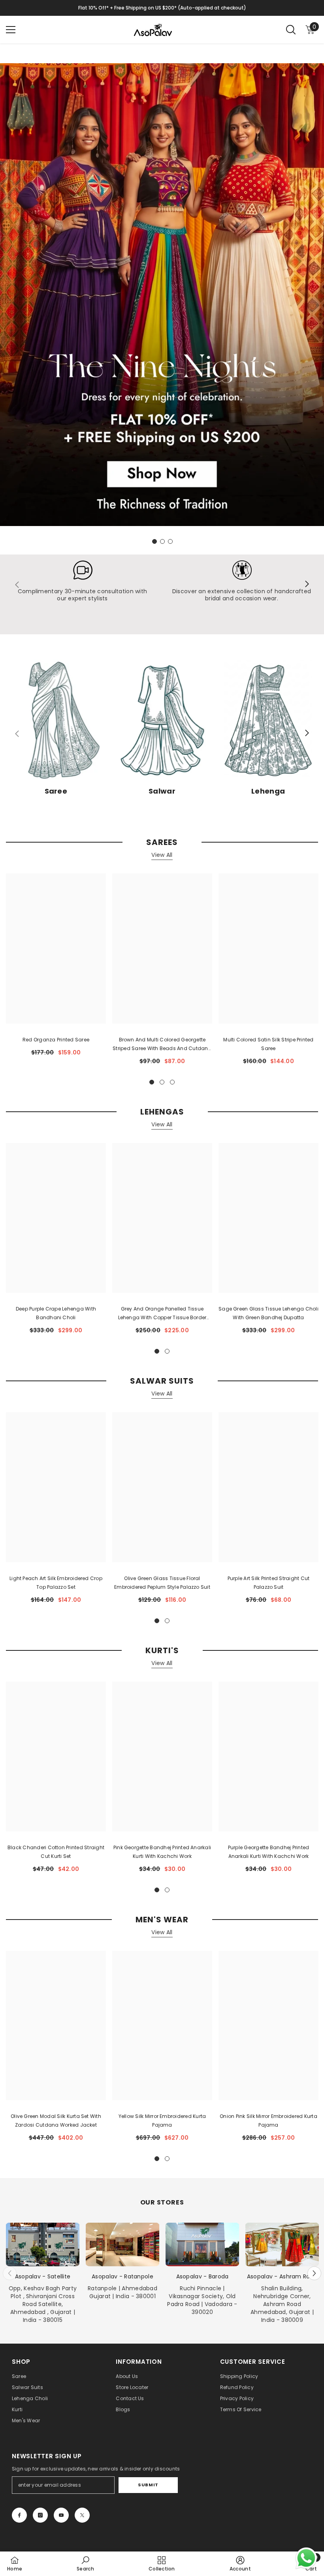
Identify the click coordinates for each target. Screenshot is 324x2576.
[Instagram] (40, 2515)
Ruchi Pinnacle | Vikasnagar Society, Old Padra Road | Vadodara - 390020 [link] (202, 2300)
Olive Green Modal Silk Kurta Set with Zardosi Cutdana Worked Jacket (56, 2121)
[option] (162, 299)
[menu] (11, 30)
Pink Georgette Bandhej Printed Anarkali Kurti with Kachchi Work (162, 1852)
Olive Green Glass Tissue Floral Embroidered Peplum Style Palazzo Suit (162, 1583)
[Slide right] (307, 585)
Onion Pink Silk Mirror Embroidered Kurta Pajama (268, 2121)
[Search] (291, 30)
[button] (314, 2273)
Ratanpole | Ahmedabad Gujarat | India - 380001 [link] (122, 2292)
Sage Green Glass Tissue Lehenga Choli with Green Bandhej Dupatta (268, 1313)
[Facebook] (19, 2515)
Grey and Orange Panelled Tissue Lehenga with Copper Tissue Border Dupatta (162, 1314)
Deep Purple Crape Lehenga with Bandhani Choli (56, 1313)
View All (162, 855)
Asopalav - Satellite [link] (43, 2276)
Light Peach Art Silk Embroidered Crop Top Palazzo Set (56, 1583)
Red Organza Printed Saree (56, 1040)
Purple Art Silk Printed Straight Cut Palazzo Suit (269, 1583)
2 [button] (162, 541)
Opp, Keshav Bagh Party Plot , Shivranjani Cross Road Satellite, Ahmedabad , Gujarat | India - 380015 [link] (43, 2304)
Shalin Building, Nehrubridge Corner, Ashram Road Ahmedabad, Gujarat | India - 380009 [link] (282, 2304)
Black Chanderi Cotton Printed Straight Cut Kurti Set (56, 1852)
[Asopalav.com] (162, 295)
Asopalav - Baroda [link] (202, 2276)
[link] (82, 585)
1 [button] (154, 541)
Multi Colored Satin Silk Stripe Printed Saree (268, 1044)
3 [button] (170, 541)
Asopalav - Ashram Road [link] (282, 2276)
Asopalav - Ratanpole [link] (122, 2276)
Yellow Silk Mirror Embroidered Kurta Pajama (162, 2121)
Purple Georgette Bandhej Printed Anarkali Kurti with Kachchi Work (269, 1852)
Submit (148, 2485)
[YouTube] (61, 2515)
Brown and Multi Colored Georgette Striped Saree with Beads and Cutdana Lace (162, 1045)
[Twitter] (82, 2515)
